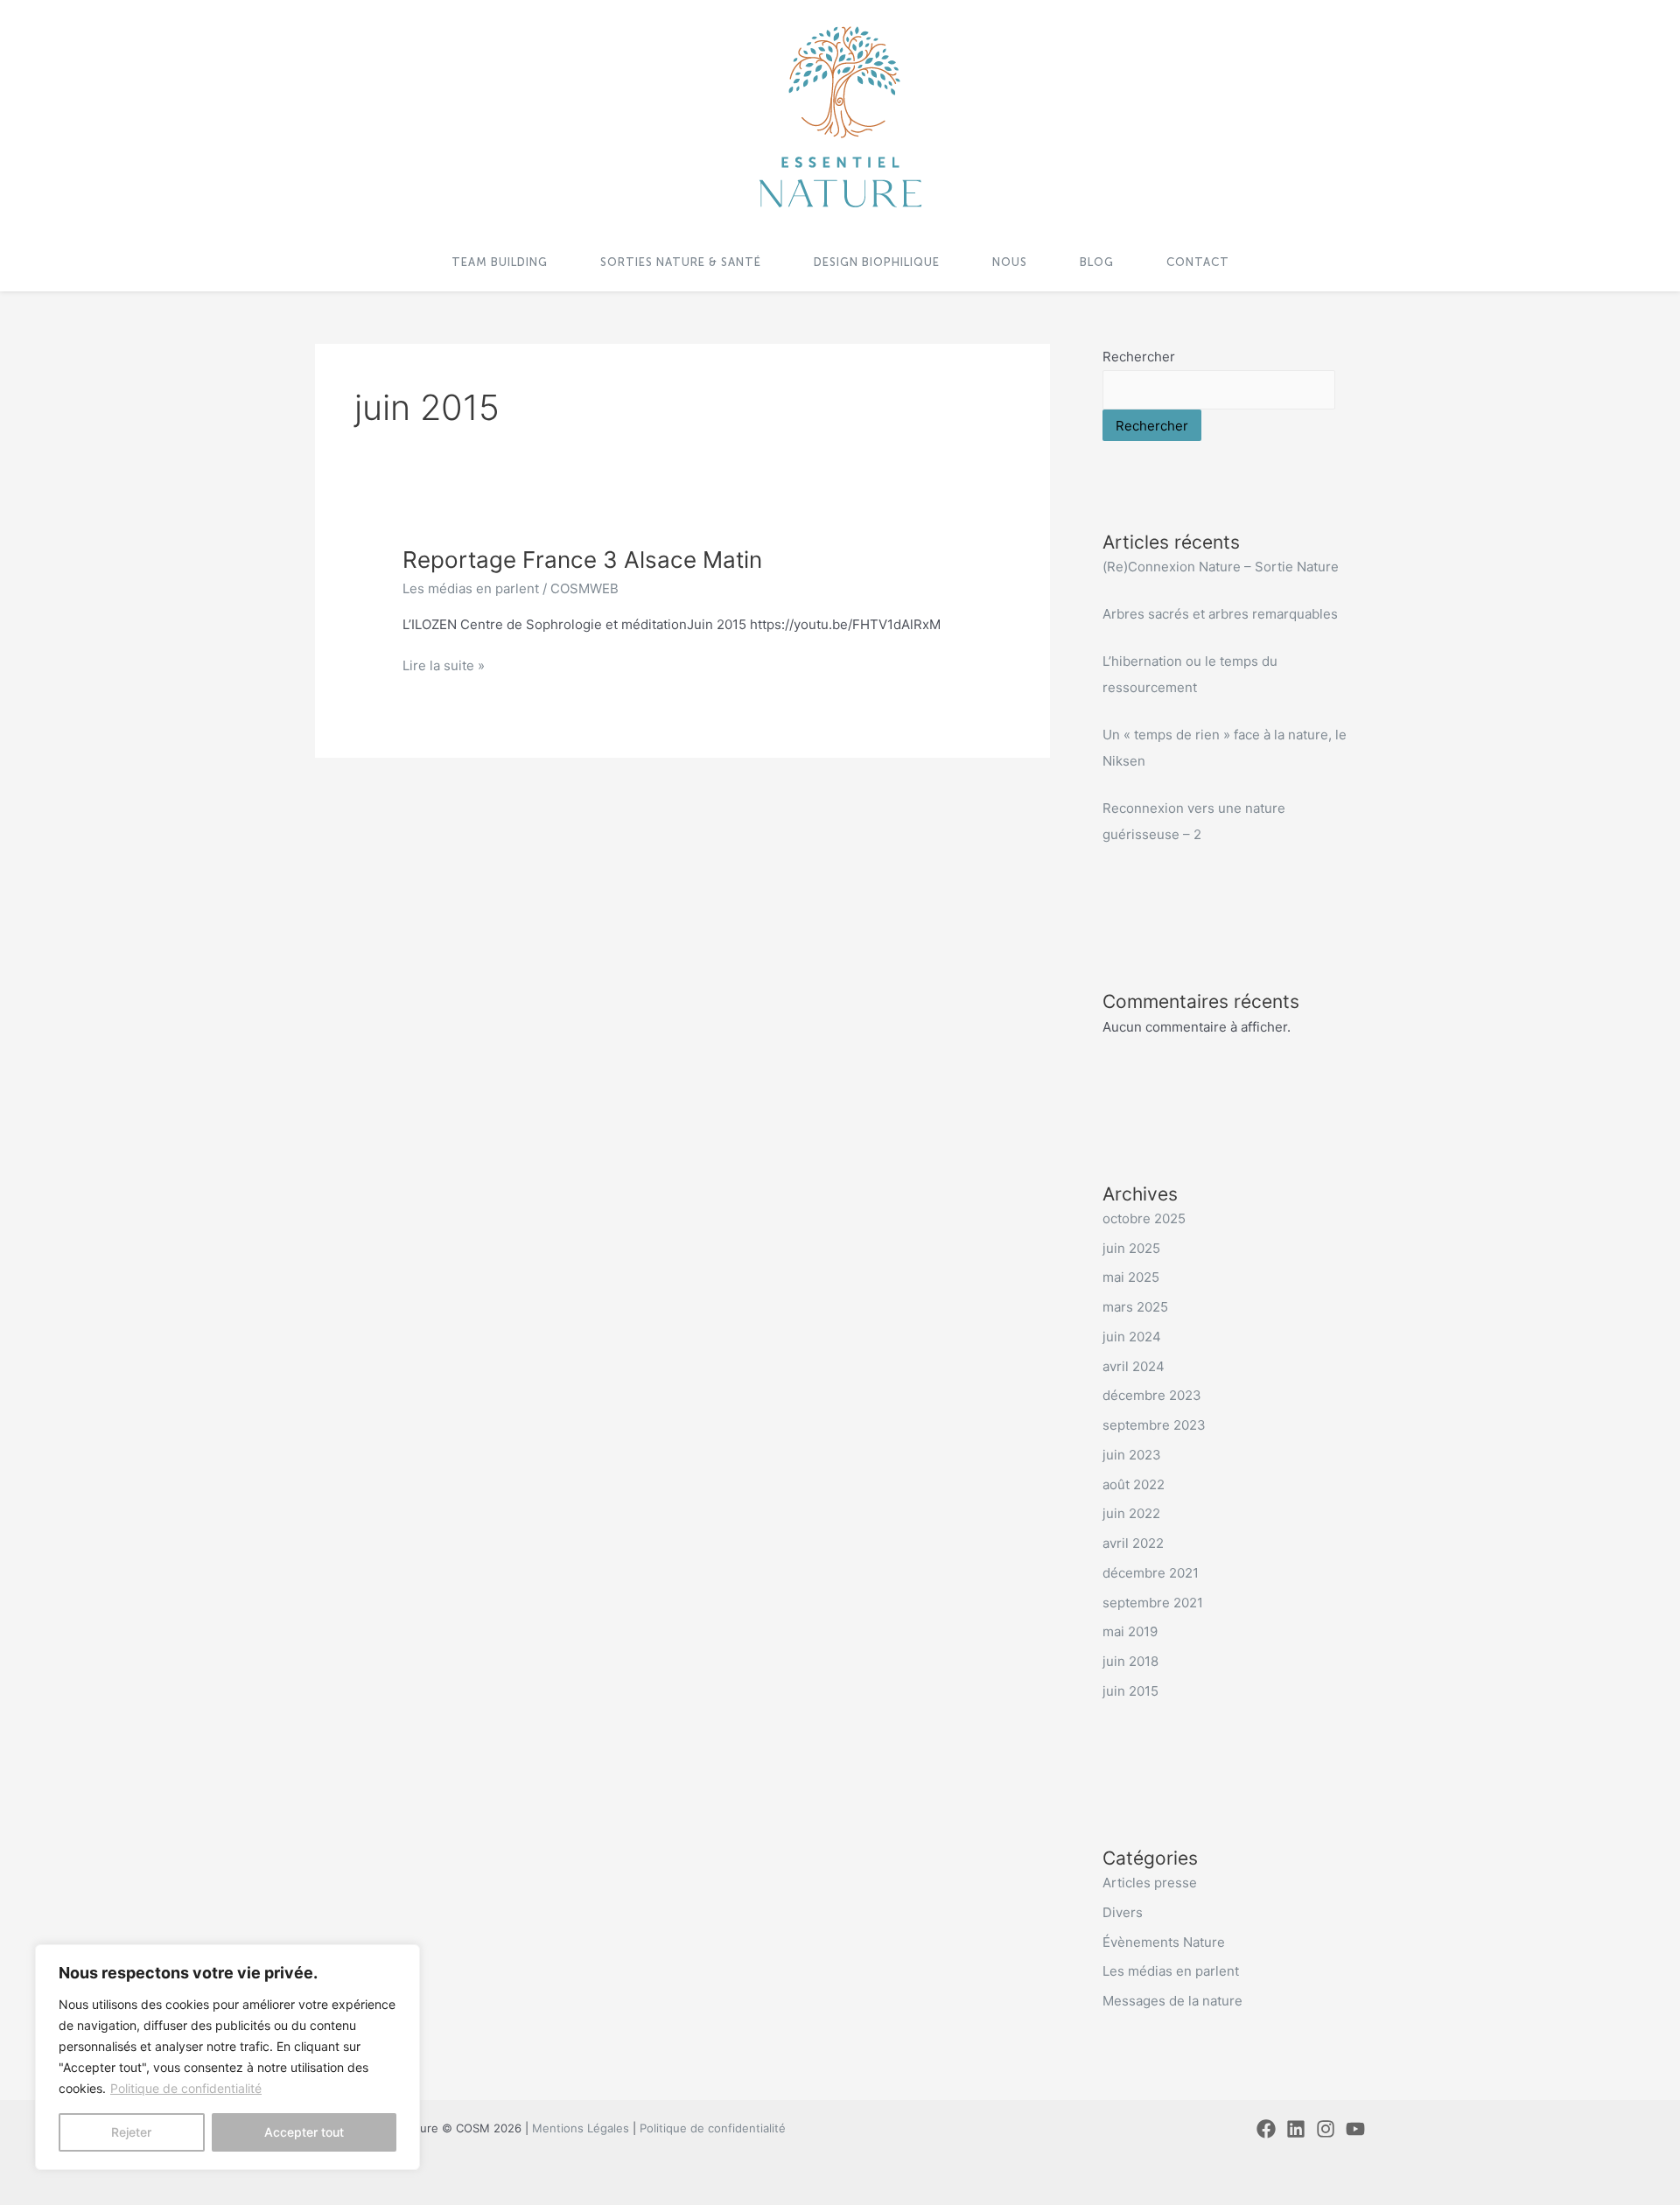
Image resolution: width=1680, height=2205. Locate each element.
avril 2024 (1134, 1366)
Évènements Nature (1164, 1942)
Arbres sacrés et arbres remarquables (1220, 614)
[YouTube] (1355, 2129)
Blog (1097, 262)
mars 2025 (1135, 1307)
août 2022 (1134, 1484)
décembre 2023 (1152, 1395)
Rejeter (131, 2132)
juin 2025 (1131, 1248)
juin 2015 (1130, 1691)
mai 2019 (1130, 1631)
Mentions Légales (581, 2128)
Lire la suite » (444, 665)
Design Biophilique (877, 262)
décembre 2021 (1151, 1573)
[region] (227, 2057)
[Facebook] (1266, 2129)
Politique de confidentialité (186, 2088)
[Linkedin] (1296, 2129)
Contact (1198, 262)
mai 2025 (1131, 1277)
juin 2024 (1132, 1337)
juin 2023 (1132, 1455)
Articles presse (1150, 1883)
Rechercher (1139, 357)
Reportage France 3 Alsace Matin (582, 560)
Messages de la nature (1172, 2001)
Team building (500, 262)
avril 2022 (1133, 1543)
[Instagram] (1326, 2129)
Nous (1010, 262)
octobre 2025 (1144, 1218)
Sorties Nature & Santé (681, 262)
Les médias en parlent (471, 588)
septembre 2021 (1153, 1603)
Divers (1123, 1912)
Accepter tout (304, 2132)
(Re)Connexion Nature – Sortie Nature (1221, 567)
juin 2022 (1131, 1513)
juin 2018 (1130, 1661)
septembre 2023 (1154, 1425)
